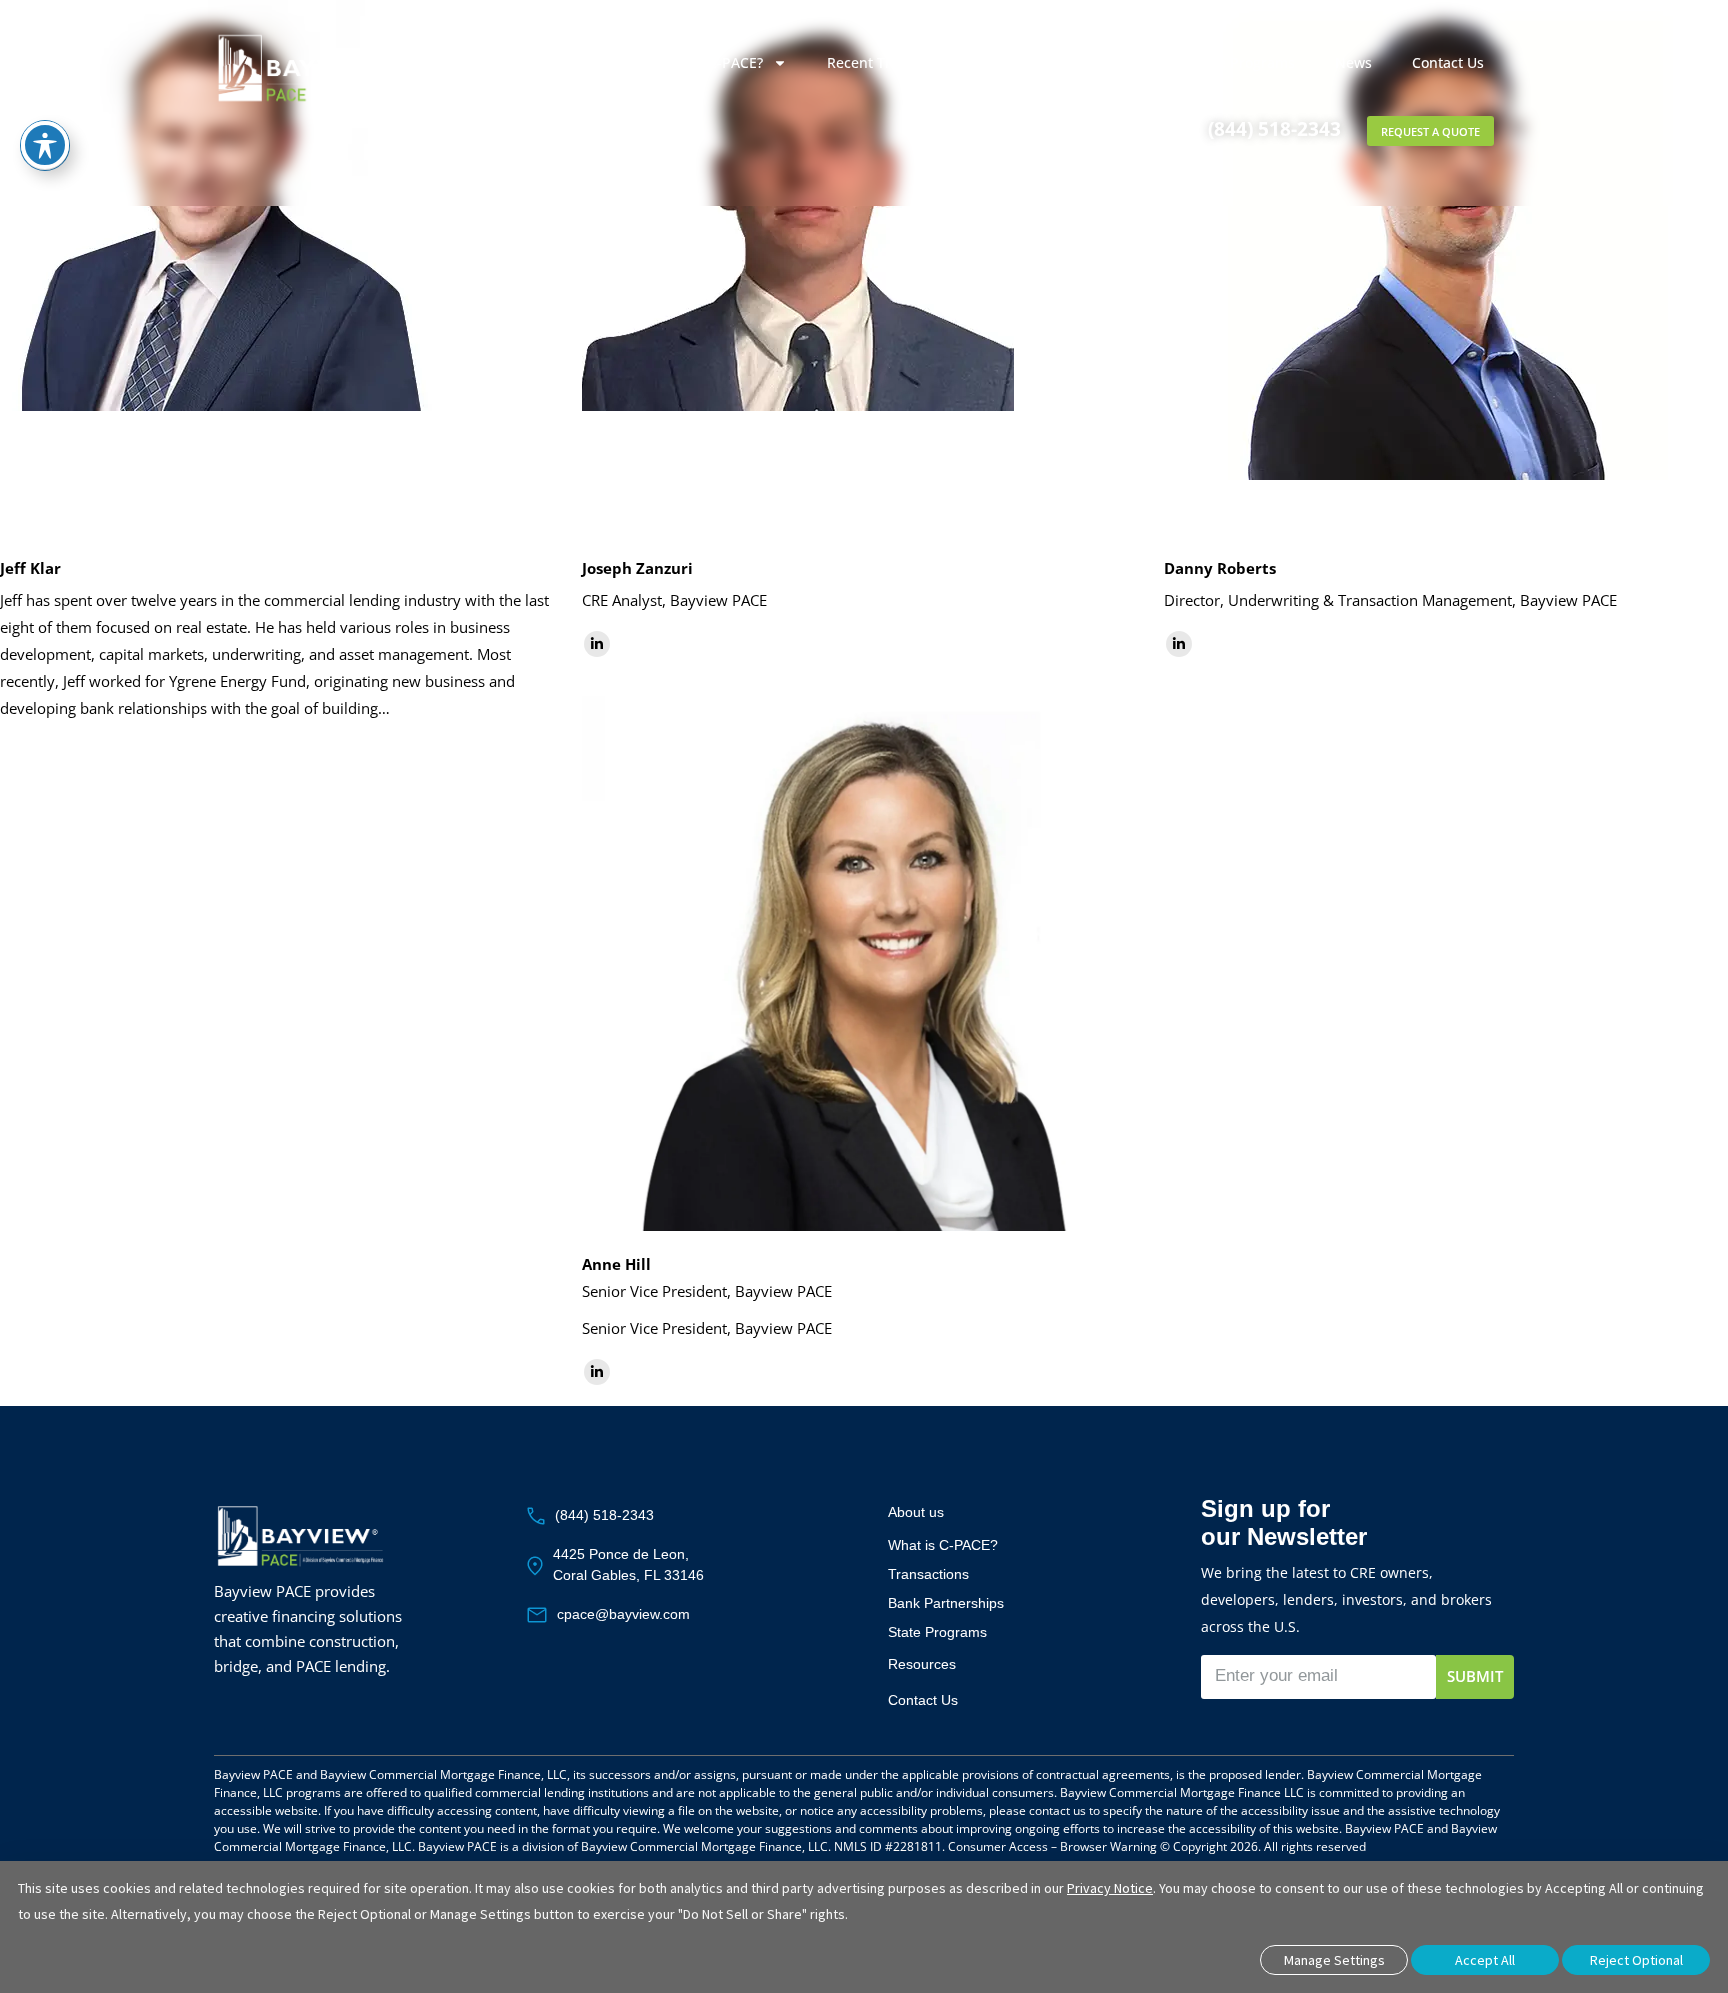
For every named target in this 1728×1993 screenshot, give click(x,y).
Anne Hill (616, 1264)
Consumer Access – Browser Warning (1052, 1846)
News (1353, 62)
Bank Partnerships (1065, 62)
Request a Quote (1430, 131)
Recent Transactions (895, 62)
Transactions (928, 1574)
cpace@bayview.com (623, 1614)
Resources (922, 1664)
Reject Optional (1636, 1960)
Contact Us (1448, 62)
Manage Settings (1334, 1960)
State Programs (1243, 62)
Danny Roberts (1220, 568)
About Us (559, 62)
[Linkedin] (597, 644)
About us (916, 1512)
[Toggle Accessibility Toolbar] (45, 145)
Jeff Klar (30, 568)
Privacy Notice (1110, 1888)
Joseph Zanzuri (637, 568)
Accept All (1485, 1960)
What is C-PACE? (708, 62)
